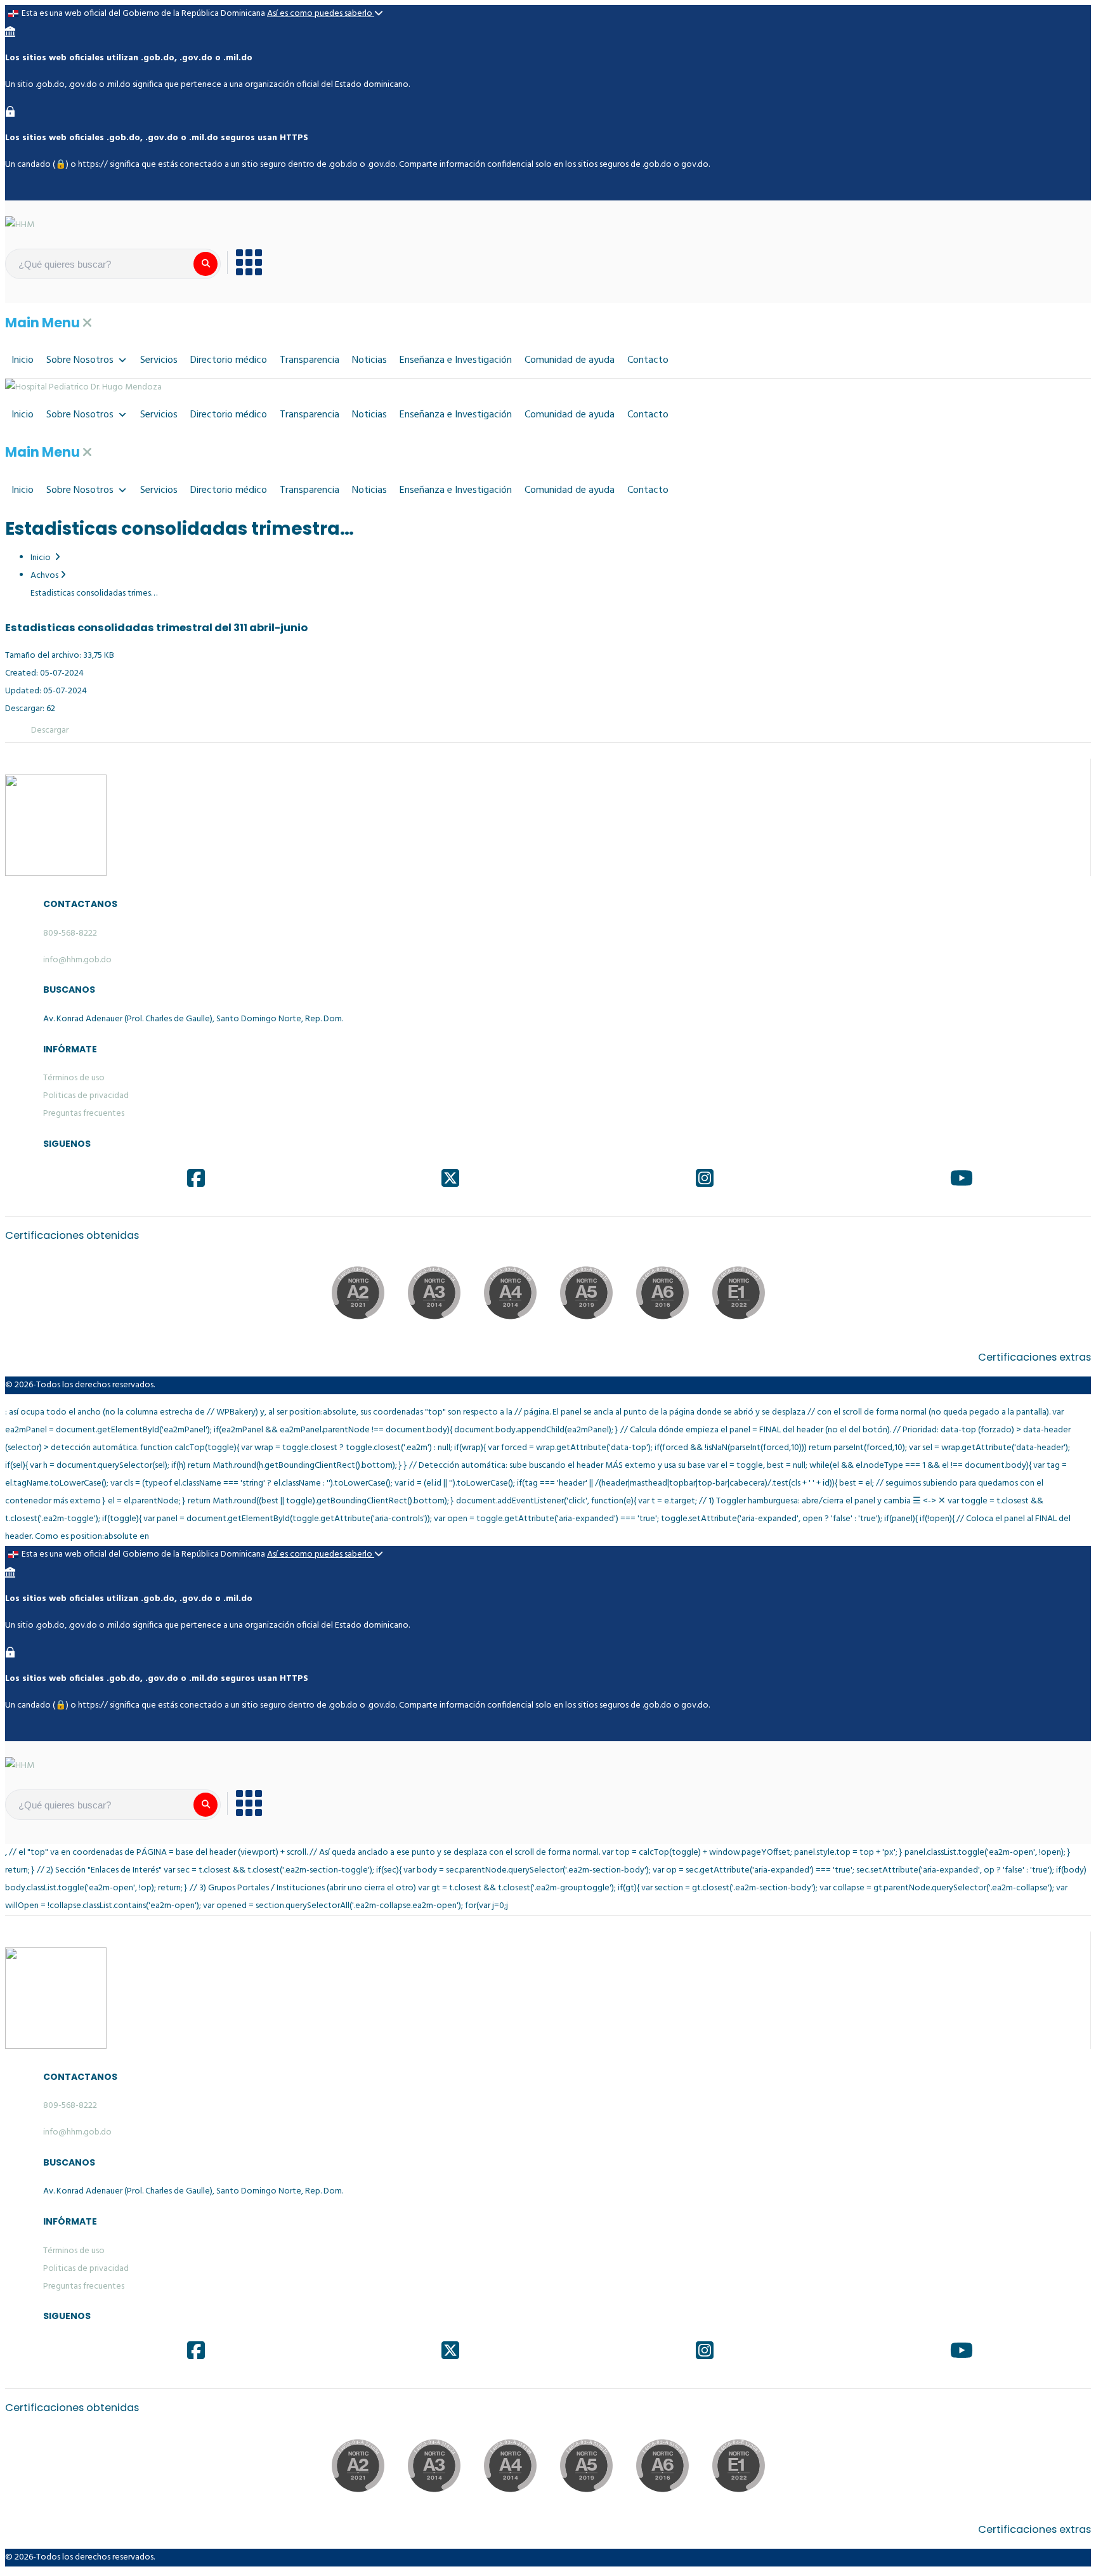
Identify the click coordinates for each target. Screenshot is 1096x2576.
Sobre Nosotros (80, 360)
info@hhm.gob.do (77, 960)
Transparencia (310, 360)
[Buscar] (205, 264)
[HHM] (20, 226)
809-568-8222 (70, 933)
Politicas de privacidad (86, 1096)
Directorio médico (229, 360)
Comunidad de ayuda (570, 360)
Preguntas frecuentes (84, 1114)
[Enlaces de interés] (245, 263)
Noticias (369, 360)
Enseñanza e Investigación (456, 360)
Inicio (23, 360)
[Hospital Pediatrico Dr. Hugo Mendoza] (83, 388)
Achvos (44, 576)
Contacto (648, 360)
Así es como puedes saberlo (321, 14)
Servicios (159, 360)
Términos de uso (74, 1078)
